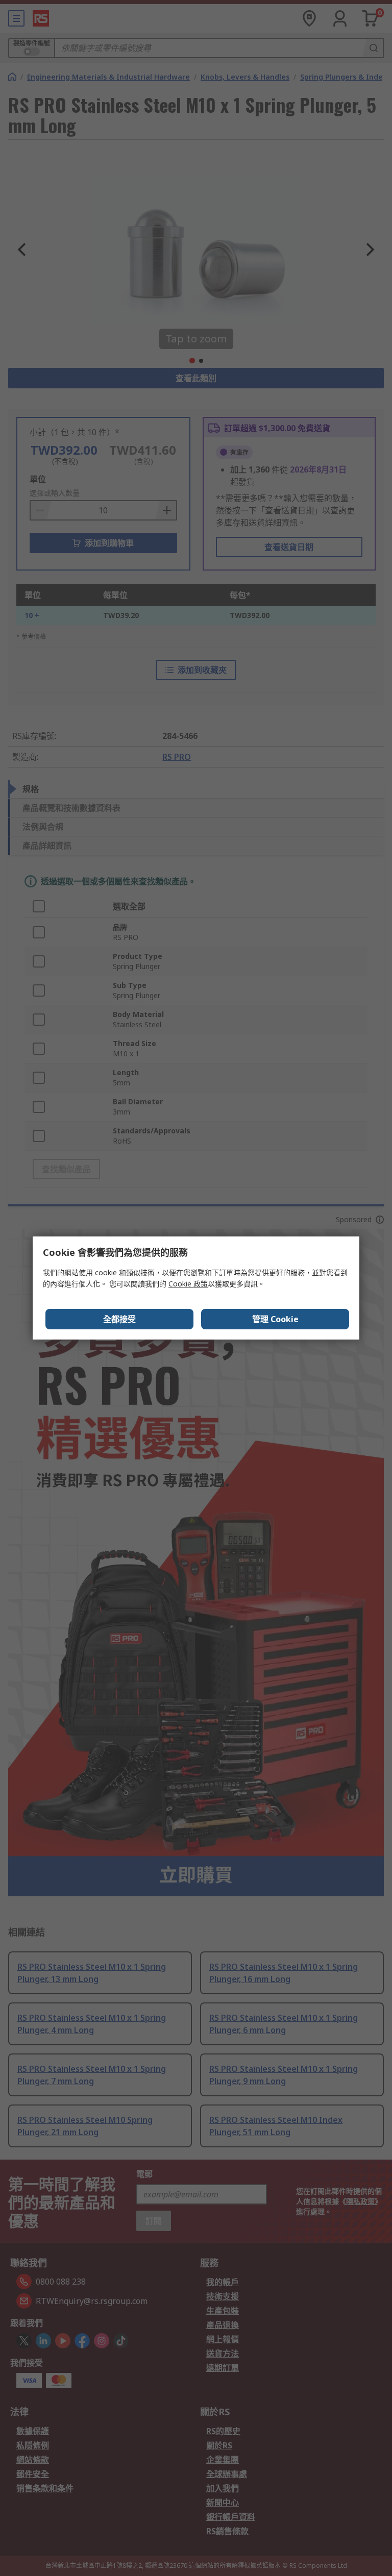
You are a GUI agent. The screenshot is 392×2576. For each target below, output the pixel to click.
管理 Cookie (275, 1319)
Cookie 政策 (188, 1284)
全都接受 (119, 1319)
